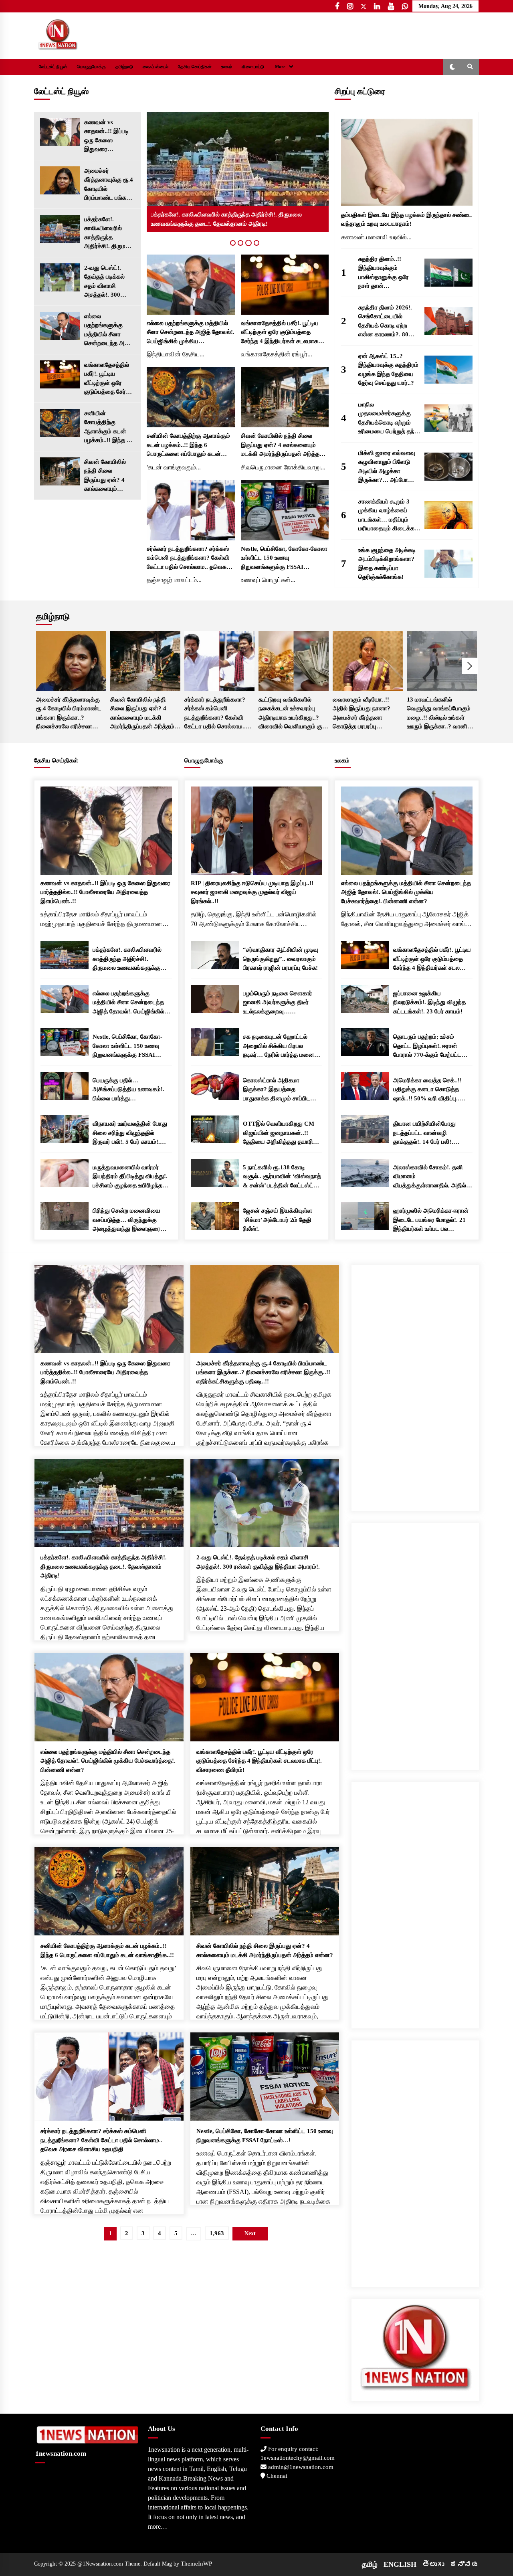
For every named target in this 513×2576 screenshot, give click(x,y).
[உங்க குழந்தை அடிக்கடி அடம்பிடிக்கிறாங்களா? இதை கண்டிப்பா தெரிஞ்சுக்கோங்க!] (448, 564)
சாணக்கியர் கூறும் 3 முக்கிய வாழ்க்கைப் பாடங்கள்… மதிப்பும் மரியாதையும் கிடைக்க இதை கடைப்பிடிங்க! (386, 516)
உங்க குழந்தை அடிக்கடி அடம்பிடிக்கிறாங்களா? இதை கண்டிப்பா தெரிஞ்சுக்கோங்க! (387, 564)
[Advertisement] (415, 1385)
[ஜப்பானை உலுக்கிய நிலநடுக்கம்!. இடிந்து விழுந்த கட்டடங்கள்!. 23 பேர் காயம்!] (365, 999)
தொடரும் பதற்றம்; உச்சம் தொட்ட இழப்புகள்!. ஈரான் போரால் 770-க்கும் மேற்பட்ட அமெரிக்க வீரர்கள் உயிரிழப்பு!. (430, 1046)
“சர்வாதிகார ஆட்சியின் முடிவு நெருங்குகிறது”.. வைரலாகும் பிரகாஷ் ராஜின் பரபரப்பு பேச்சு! (281, 959)
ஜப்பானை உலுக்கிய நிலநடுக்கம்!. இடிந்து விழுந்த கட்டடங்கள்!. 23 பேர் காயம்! (429, 1002)
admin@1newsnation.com (300, 2467)
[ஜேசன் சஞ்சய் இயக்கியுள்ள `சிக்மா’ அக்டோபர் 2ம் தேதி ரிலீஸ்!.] (215, 1216)
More (280, 67)
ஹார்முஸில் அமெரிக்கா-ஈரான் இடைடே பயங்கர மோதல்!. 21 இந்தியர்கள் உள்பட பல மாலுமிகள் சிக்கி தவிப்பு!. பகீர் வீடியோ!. (431, 1220)
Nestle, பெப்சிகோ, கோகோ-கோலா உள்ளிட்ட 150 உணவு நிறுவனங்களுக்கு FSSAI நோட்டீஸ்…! (284, 559)
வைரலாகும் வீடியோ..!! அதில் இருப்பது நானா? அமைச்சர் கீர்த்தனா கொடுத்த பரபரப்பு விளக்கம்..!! (362, 714)
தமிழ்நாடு (124, 67)
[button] (452, 67)
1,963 (217, 2233)
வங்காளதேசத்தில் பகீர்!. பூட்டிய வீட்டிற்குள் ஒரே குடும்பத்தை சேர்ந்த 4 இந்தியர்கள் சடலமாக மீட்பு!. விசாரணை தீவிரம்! (109, 379)
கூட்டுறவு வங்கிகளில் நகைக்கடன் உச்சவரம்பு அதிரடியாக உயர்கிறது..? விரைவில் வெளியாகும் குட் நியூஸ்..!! (292, 714)
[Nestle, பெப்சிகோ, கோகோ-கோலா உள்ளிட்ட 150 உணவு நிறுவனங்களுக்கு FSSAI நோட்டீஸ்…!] (285, 510)
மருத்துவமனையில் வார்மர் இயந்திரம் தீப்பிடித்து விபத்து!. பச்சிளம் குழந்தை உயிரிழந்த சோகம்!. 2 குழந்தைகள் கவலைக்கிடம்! (130, 1177)
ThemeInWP (196, 2564)
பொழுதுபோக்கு (91, 67)
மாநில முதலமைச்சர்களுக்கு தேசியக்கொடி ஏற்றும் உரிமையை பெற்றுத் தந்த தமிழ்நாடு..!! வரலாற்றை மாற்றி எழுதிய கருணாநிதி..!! (388, 419)
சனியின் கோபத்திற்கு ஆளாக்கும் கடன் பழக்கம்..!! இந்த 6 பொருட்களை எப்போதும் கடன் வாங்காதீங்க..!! (107, 428)
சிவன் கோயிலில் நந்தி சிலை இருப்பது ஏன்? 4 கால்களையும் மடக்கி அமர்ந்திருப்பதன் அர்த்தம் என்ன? (105, 476)
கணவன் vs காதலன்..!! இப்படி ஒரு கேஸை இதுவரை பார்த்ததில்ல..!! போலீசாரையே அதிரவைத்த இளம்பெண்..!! (106, 136)
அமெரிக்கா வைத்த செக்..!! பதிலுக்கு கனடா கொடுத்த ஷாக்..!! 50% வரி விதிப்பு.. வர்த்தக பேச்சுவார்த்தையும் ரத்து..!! (427, 1090)
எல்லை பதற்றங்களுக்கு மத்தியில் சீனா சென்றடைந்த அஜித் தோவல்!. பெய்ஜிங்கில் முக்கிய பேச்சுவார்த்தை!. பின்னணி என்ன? (109, 331)
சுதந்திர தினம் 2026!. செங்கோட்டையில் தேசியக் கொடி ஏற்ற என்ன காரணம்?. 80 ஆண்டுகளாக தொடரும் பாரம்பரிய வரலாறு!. (388, 322)
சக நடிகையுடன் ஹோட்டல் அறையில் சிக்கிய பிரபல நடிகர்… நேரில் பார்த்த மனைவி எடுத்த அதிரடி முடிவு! (282, 1046)
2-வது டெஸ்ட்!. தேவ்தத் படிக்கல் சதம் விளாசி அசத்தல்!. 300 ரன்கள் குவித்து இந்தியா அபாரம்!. (107, 282)
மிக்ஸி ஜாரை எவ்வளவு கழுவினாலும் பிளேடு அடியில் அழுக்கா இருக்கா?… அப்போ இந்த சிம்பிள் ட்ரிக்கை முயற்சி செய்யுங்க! (387, 467)
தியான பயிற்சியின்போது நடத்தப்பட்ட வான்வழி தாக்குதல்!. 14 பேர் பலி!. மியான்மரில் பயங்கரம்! (424, 1133)
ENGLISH (400, 2564)
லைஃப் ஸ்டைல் (156, 67)
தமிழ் (370, 2564)
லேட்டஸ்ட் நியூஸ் (53, 67)
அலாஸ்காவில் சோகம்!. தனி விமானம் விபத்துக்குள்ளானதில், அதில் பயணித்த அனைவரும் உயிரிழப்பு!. (430, 1177)
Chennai (276, 2476)
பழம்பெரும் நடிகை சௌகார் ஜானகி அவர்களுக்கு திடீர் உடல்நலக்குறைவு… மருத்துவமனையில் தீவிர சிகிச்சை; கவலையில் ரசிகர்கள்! (278, 1003)
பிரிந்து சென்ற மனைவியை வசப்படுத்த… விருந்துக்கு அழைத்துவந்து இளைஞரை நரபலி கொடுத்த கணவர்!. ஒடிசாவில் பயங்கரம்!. (126, 1220)
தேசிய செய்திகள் (195, 67)
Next (470, 666)
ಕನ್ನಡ (465, 2564)
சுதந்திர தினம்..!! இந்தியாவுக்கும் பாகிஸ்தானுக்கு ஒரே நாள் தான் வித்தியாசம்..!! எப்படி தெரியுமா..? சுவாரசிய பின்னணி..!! (385, 273)
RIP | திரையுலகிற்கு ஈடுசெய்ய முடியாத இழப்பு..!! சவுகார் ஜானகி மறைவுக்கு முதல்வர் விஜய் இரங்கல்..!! (252, 892)
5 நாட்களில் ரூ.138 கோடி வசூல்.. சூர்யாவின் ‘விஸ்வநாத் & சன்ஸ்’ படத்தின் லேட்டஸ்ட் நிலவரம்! (282, 1177)
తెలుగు (433, 2564)
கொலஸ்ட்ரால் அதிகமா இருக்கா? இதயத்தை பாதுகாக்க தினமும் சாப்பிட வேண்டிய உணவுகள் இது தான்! (281, 1090)
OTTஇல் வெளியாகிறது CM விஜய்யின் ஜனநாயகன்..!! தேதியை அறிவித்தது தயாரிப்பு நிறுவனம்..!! (281, 1133)
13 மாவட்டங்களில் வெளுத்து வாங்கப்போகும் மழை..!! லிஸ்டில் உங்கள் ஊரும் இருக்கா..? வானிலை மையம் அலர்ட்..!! (442, 714)
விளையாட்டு (253, 67)
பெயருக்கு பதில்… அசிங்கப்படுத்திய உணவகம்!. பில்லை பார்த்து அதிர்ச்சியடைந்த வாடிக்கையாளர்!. (128, 1090)
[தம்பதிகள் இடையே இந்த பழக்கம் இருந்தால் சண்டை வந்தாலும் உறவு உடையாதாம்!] (407, 162)
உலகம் (227, 67)
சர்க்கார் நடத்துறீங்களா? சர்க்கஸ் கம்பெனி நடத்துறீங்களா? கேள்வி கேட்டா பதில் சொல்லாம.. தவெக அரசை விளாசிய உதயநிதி (188, 559)
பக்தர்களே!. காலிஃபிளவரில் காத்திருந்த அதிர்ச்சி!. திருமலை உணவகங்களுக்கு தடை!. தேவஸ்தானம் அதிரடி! (109, 234)
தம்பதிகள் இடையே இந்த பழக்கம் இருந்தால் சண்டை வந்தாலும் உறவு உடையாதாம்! (407, 219)
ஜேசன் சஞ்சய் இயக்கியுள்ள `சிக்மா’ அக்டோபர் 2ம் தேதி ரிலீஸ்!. (278, 1220)
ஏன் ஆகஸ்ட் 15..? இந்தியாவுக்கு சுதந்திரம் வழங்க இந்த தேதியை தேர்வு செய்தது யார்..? (388, 370)
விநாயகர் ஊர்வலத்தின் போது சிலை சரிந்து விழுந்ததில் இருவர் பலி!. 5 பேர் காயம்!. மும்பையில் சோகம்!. (130, 1133)
